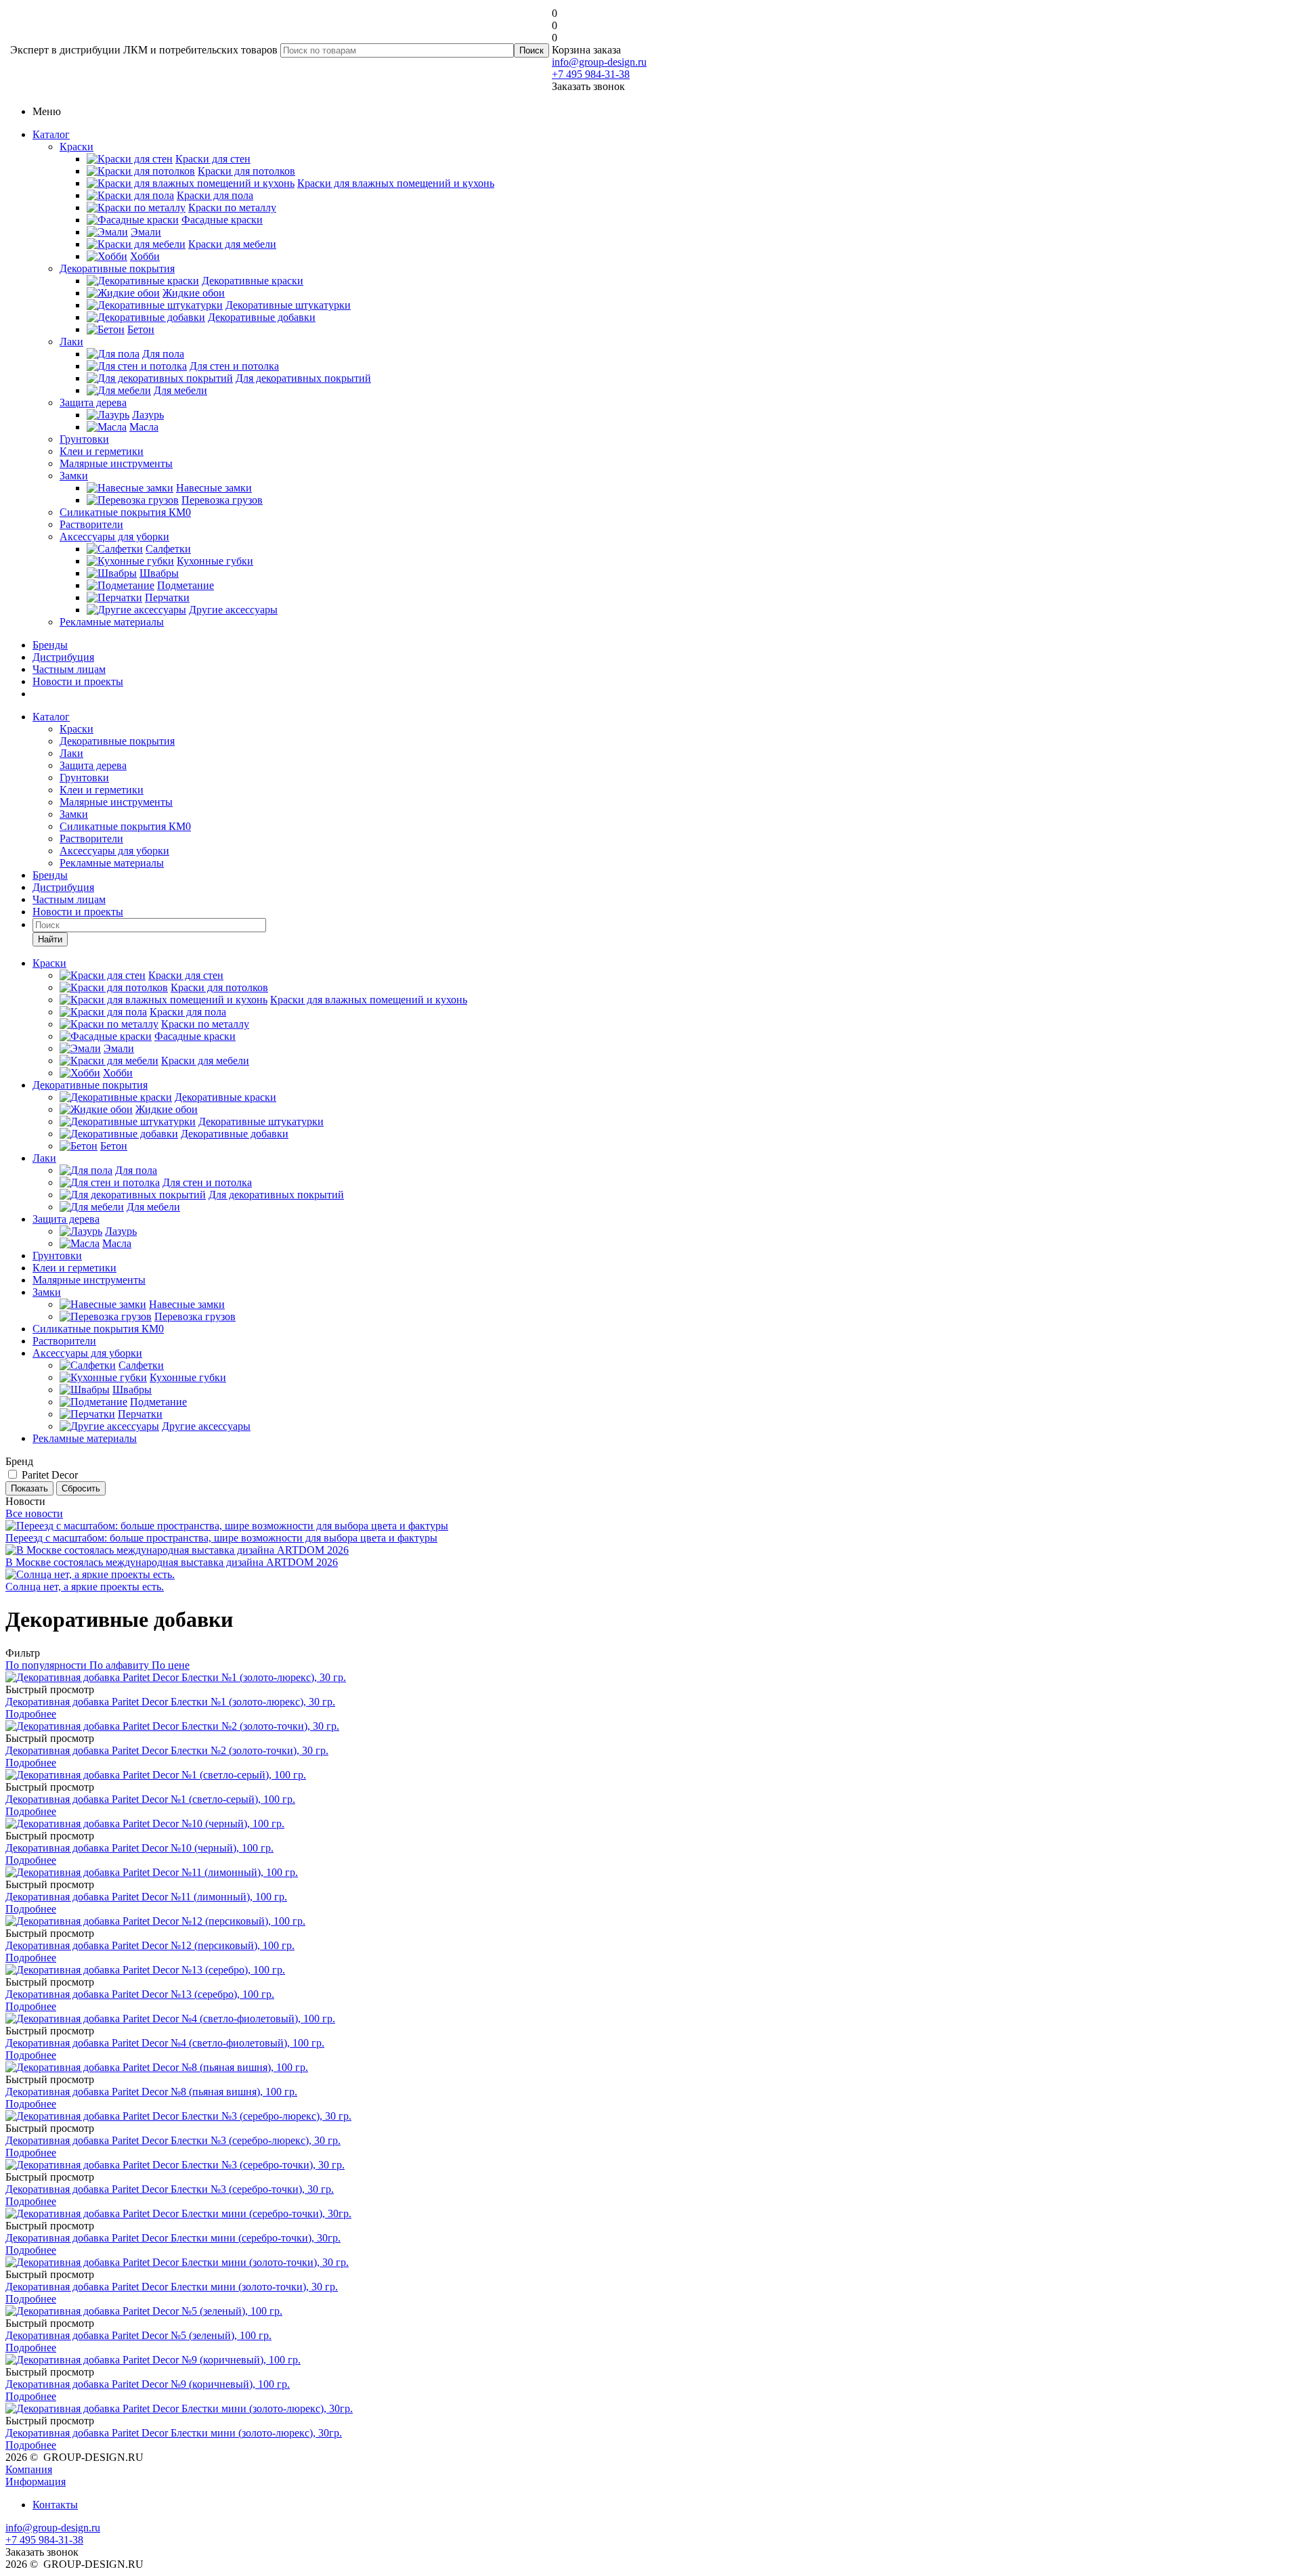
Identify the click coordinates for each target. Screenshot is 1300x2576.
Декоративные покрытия (117, 268)
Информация (36, 2482)
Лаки (71, 342)
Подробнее (31, 1714)
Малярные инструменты (116, 463)
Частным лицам (69, 669)
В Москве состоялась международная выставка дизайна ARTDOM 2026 (172, 1562)
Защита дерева (93, 402)
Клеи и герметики (102, 451)
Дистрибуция (63, 657)
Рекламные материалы (112, 622)
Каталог (51, 134)
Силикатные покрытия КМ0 (125, 512)
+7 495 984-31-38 (591, 74)
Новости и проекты (78, 681)
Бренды (50, 645)
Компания (29, 2469)
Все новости (34, 1513)
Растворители (91, 524)
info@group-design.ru (599, 62)
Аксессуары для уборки (114, 537)
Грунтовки (84, 439)
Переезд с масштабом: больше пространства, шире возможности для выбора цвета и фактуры (221, 1538)
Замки (74, 476)
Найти (50, 939)
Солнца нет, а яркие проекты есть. (85, 1587)
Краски (77, 147)
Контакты (55, 2505)
